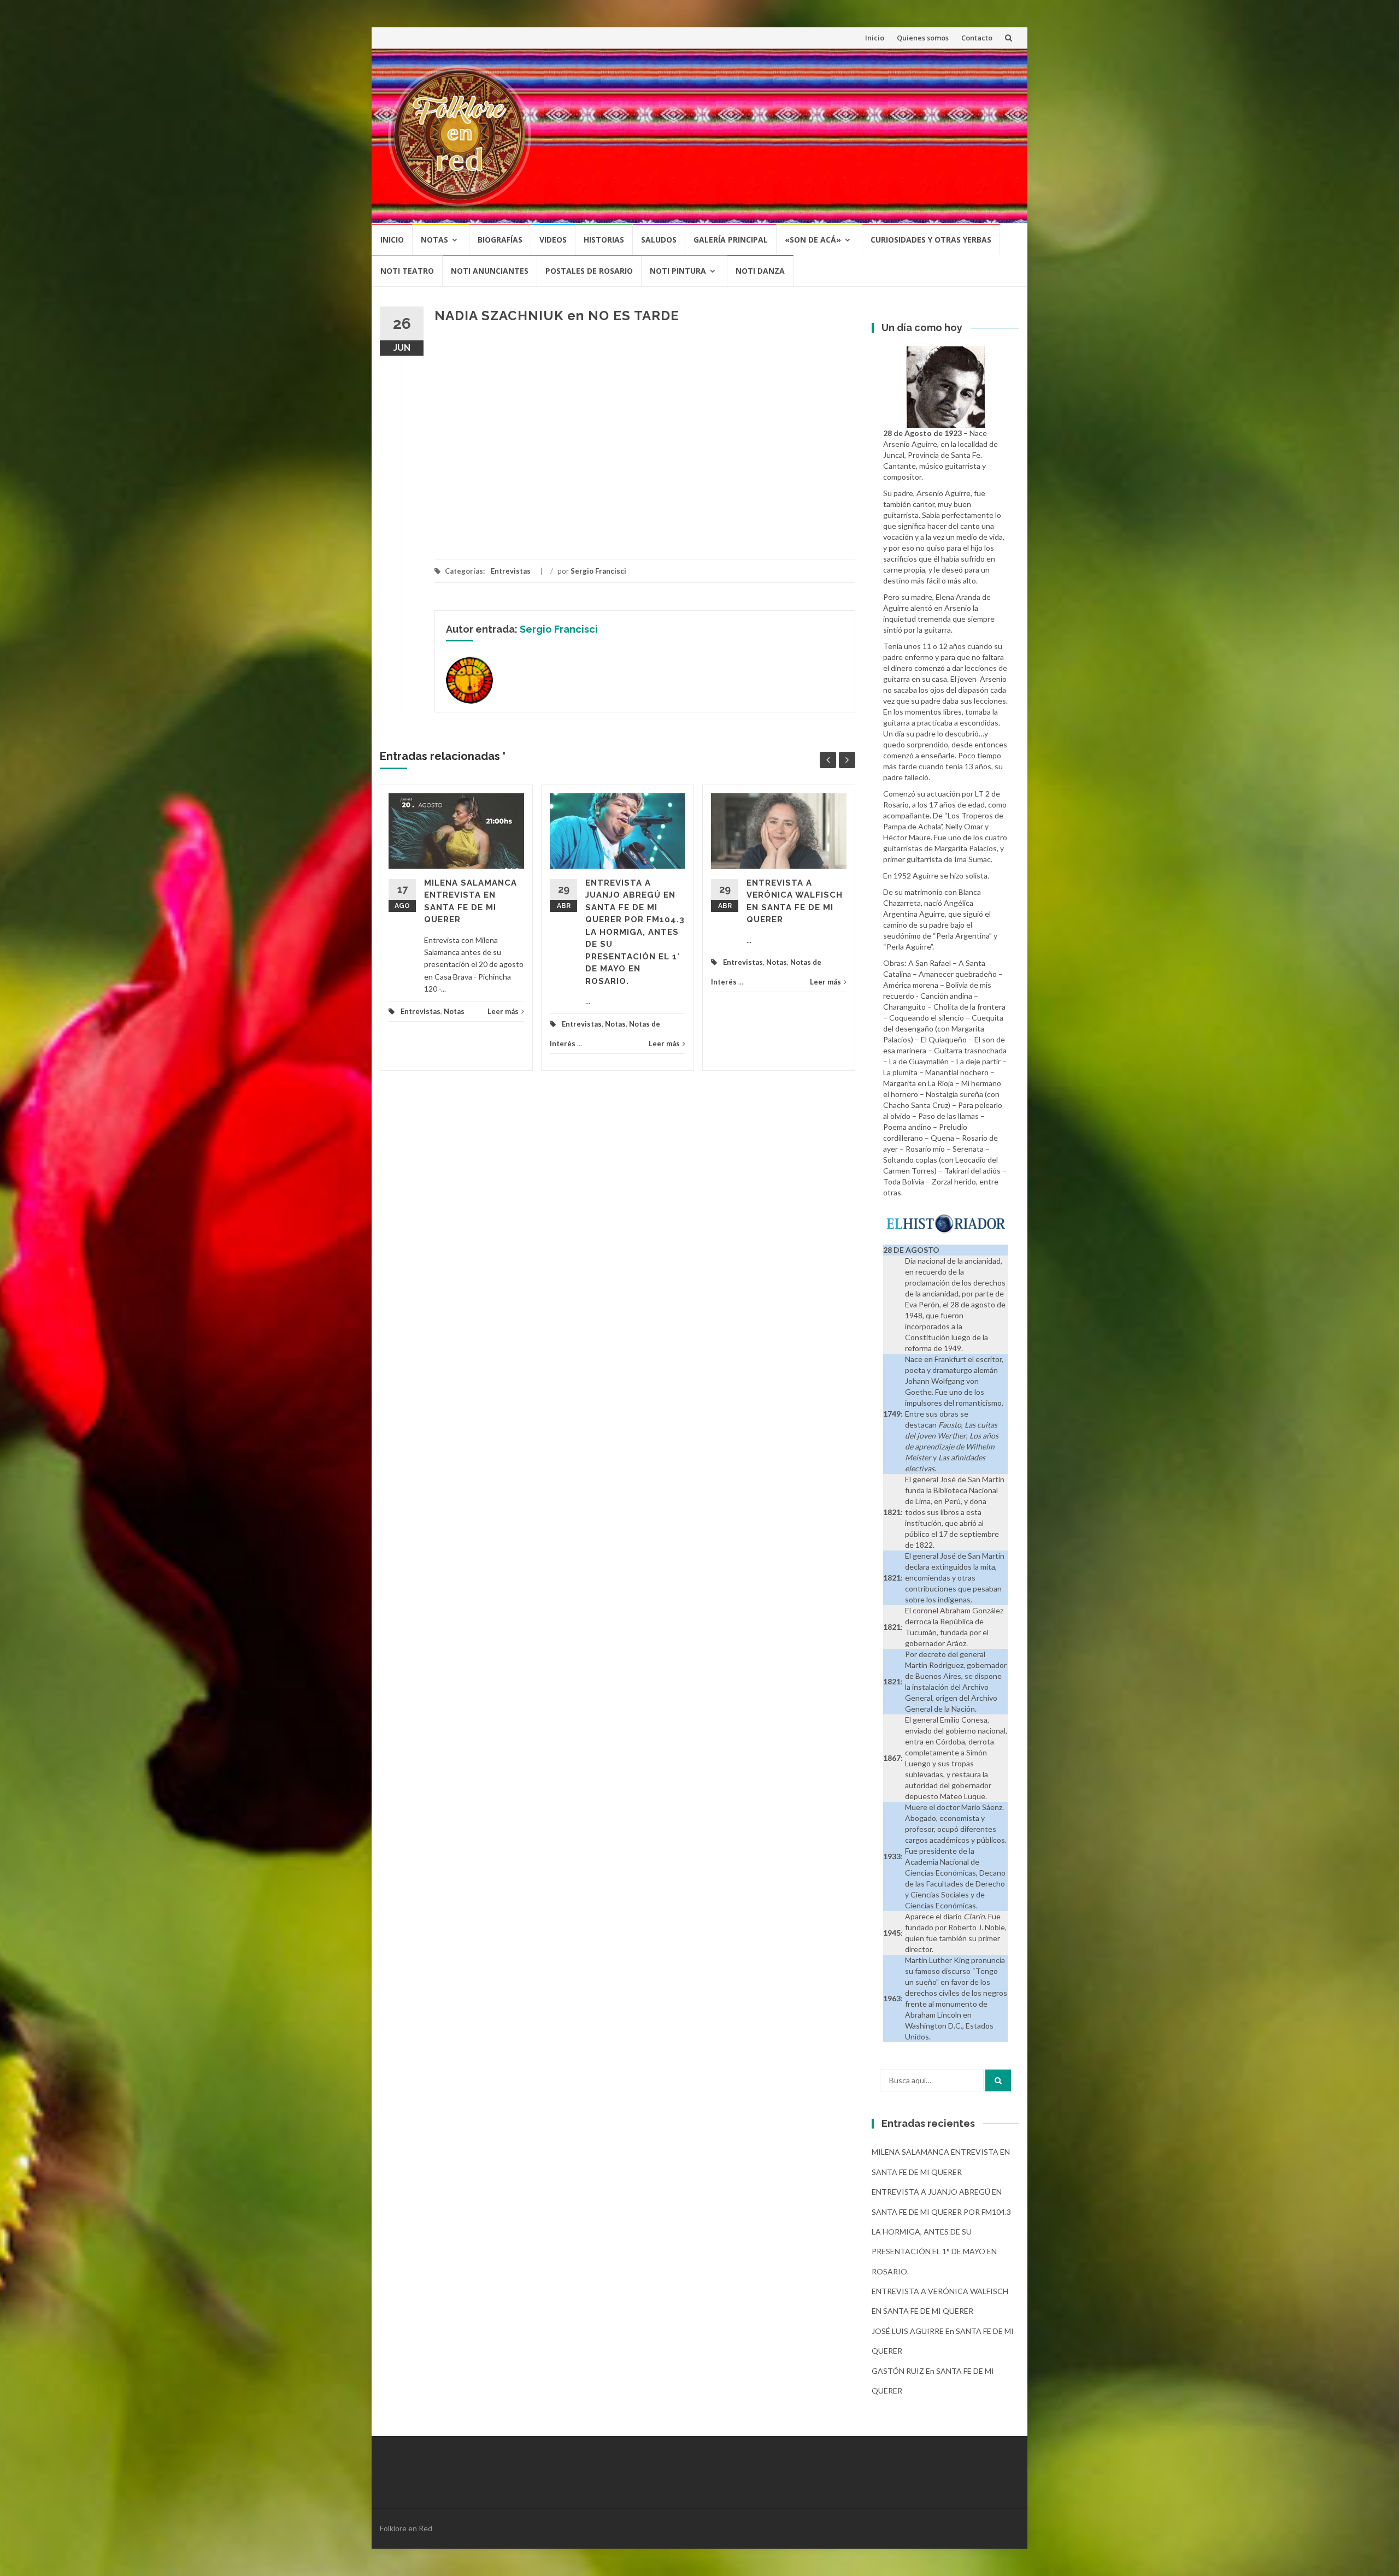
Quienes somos (923, 38)
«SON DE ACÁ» (813, 240)
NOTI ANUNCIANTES (490, 271)
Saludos (659, 240)
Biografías (500, 240)
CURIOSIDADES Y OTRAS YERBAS (931, 240)
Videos (553, 240)
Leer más (503, 1011)
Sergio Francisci (598, 571)
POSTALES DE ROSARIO (589, 271)
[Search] (998, 2080)
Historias (604, 240)
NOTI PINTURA (678, 271)
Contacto (977, 38)
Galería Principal (731, 240)
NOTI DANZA (760, 271)
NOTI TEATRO (407, 271)
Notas (434, 240)
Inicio (875, 38)
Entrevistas (511, 571)
